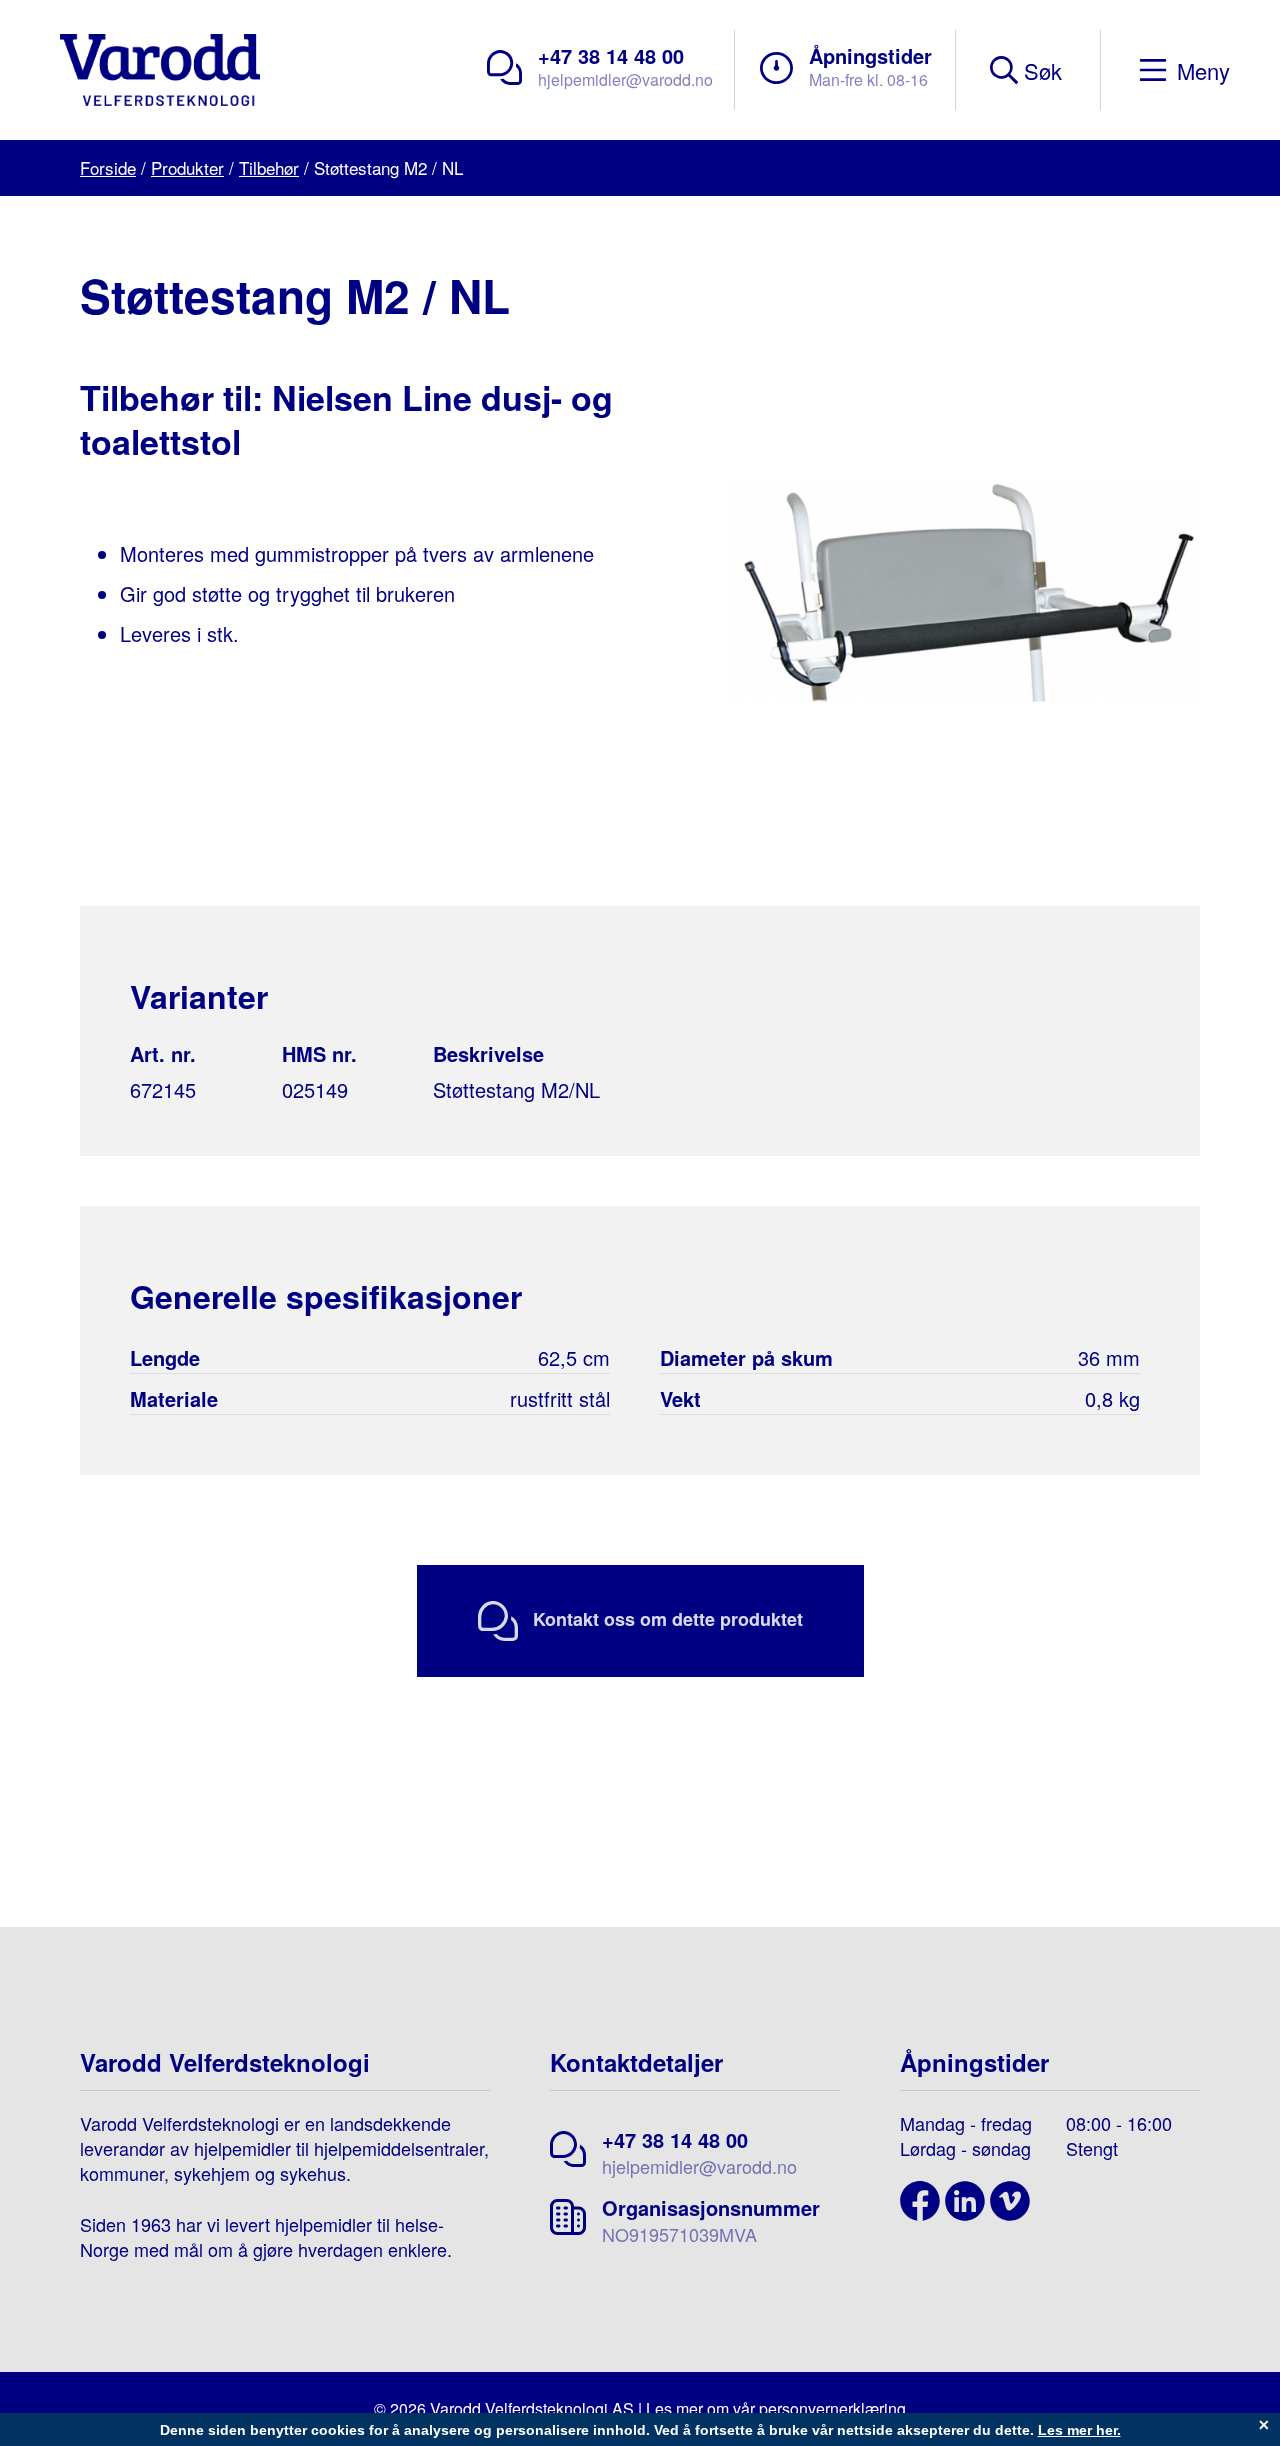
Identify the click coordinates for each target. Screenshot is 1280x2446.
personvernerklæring (832, 2408)
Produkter (187, 167)
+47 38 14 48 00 (611, 55)
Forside (108, 167)
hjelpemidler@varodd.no (625, 79)
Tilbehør (269, 167)
